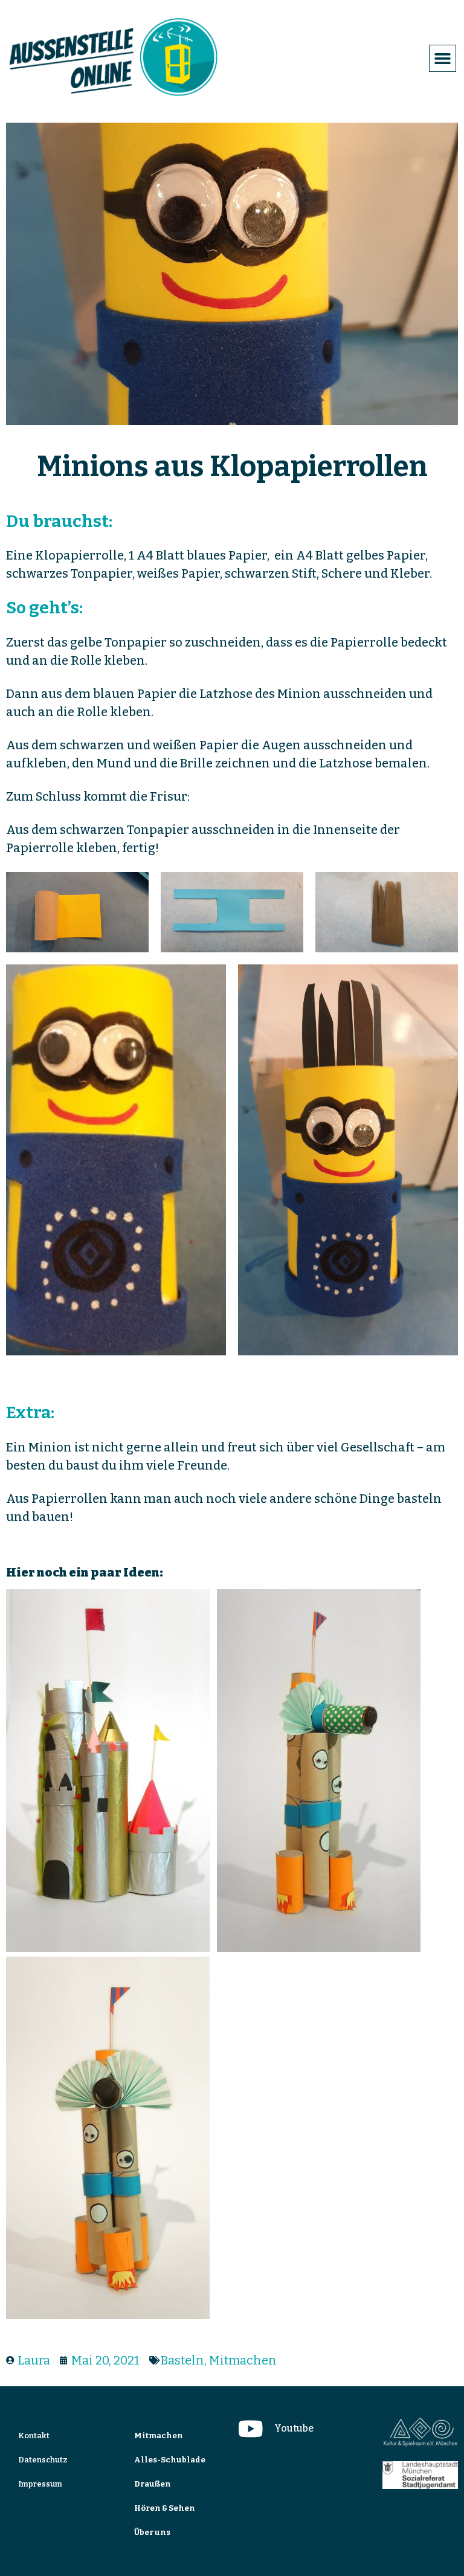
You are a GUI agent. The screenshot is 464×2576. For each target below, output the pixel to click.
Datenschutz (43, 2460)
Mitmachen (243, 2360)
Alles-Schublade (170, 2460)
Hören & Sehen (165, 2508)
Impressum (40, 2484)
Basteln (182, 2360)
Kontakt (34, 2436)
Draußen (153, 2484)
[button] (443, 59)
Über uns (152, 2532)
